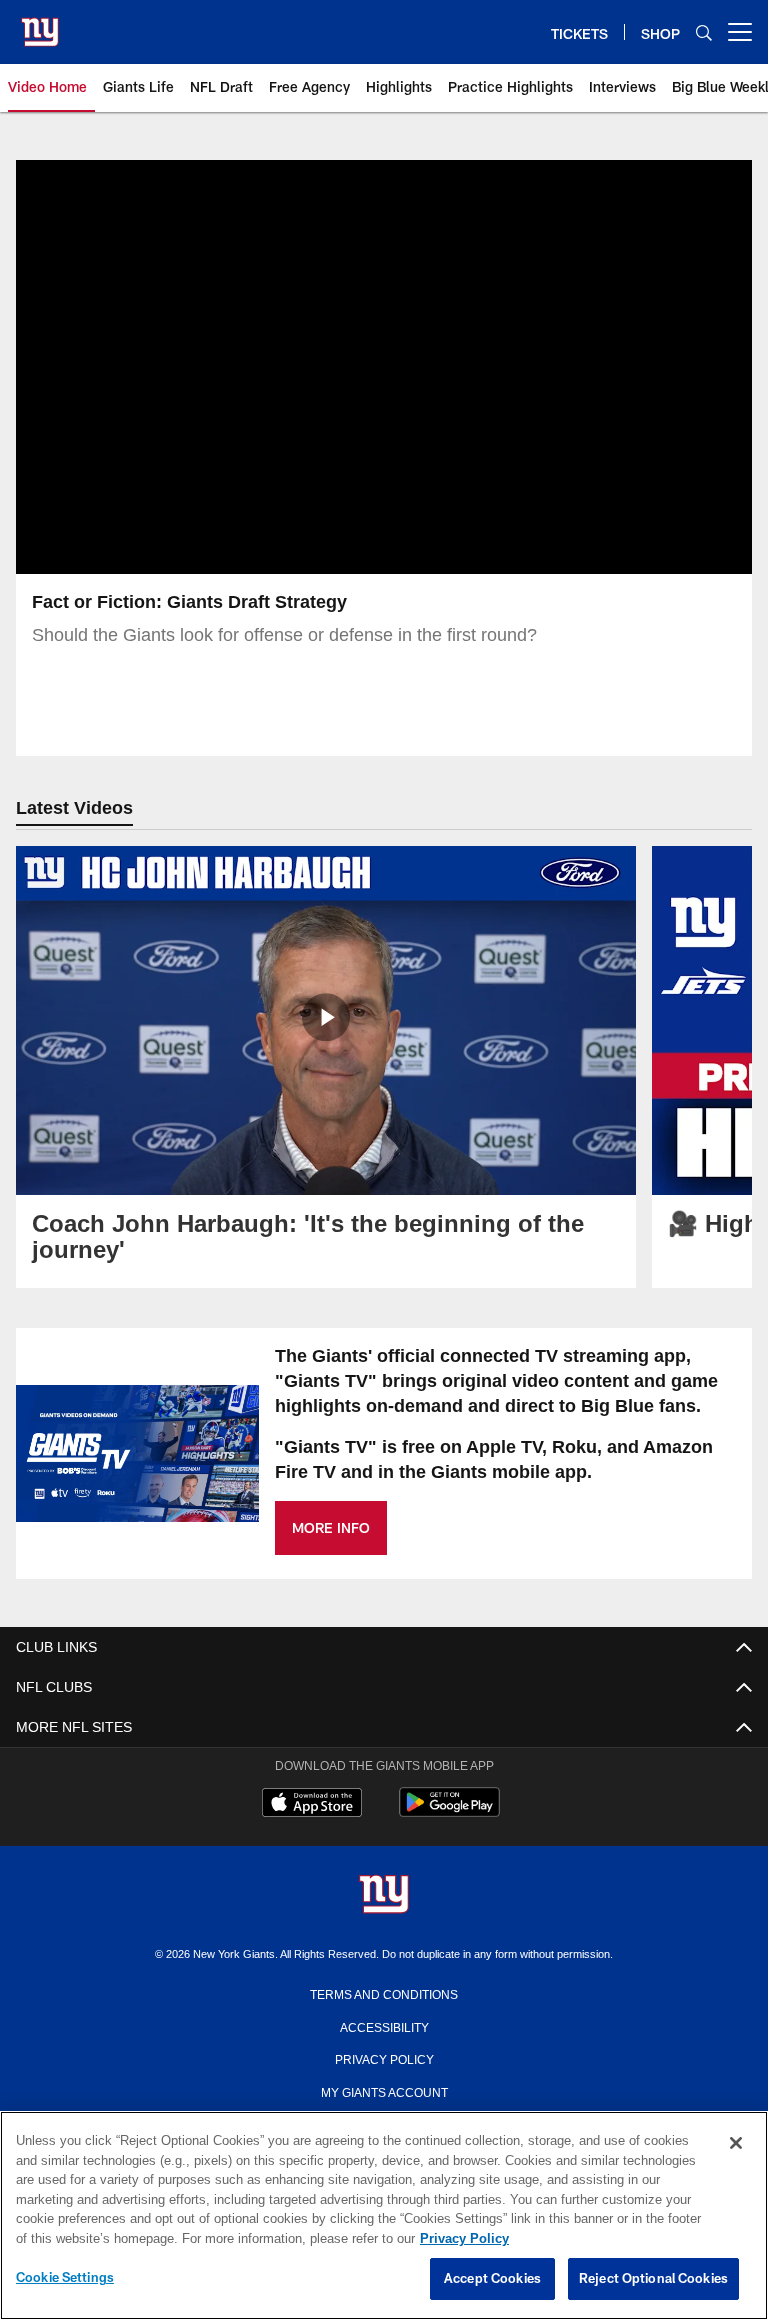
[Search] (704, 32)
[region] (384, 2216)
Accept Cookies (492, 2279)
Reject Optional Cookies (653, 2279)
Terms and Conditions (384, 1993)
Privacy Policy (384, 2058)
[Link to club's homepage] (40, 24)
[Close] (736, 2144)
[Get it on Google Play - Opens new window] (449, 1812)
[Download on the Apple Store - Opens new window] (312, 1805)
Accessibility (384, 2026)
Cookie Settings (65, 2278)
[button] (384, 367)
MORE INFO (331, 1527)
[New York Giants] (384, 1895)
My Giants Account (384, 2091)
